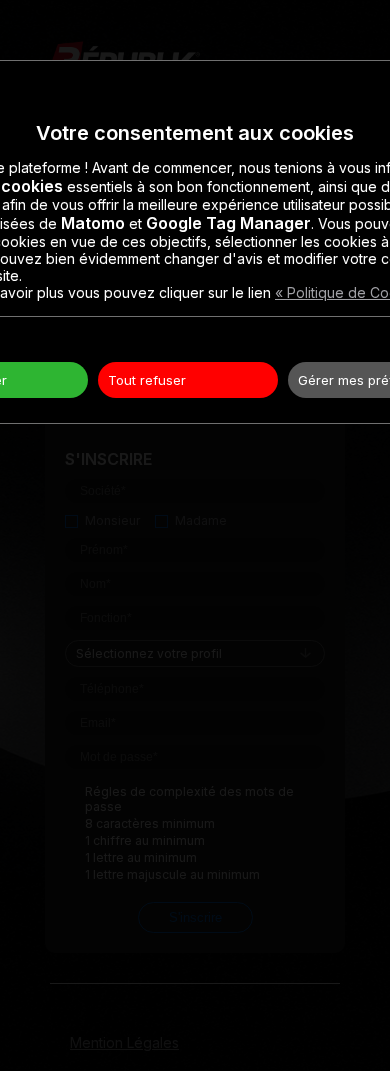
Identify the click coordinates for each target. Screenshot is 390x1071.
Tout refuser (147, 380)
